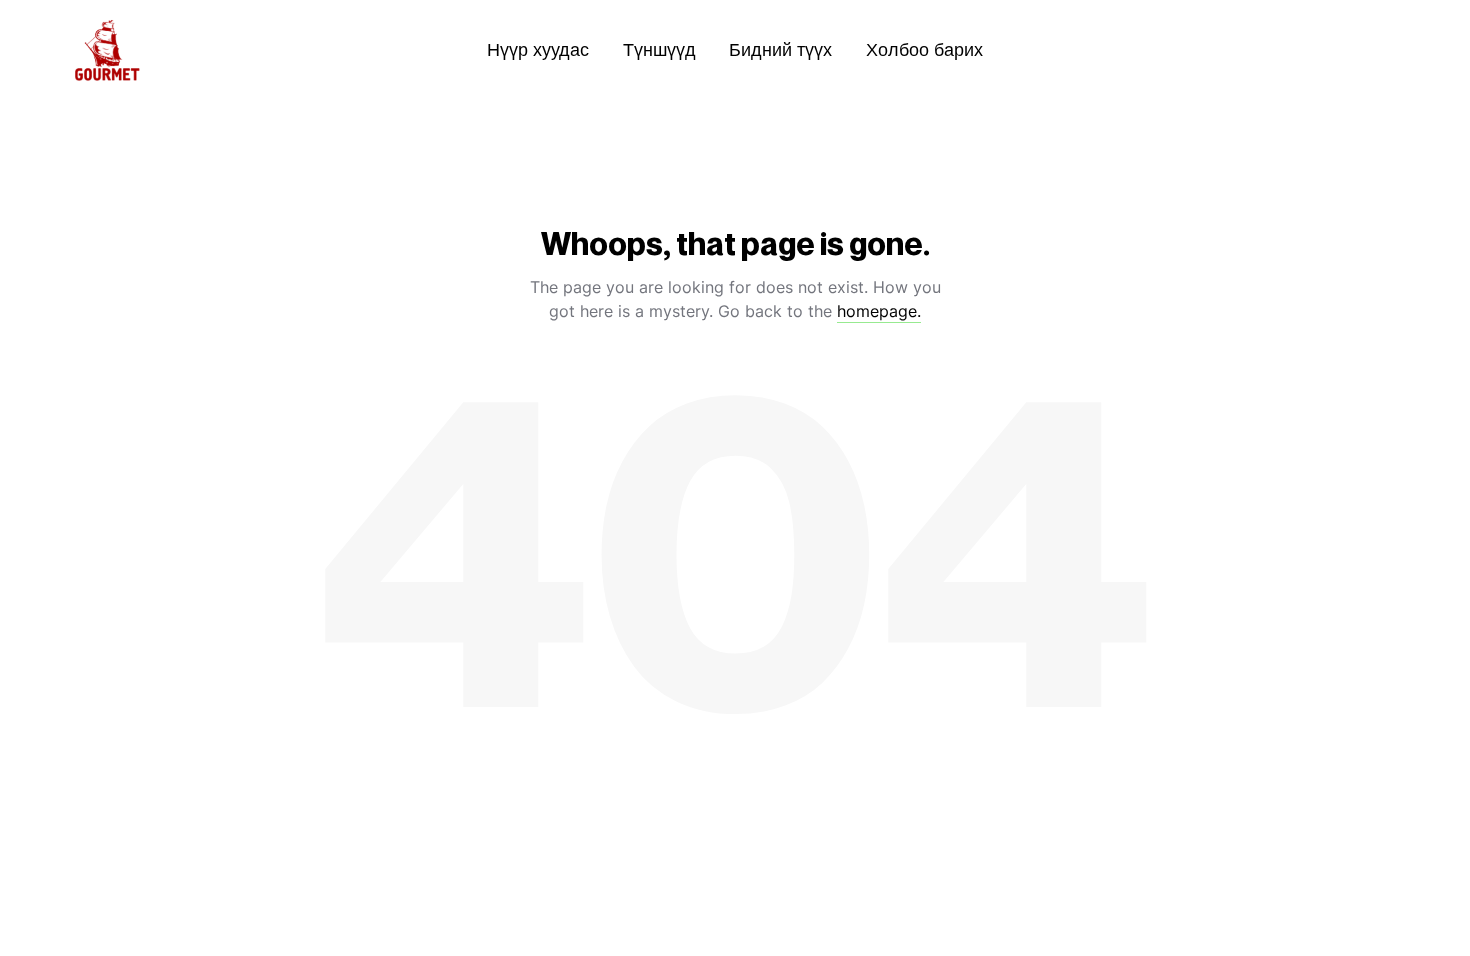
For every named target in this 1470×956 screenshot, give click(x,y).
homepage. (879, 311)
